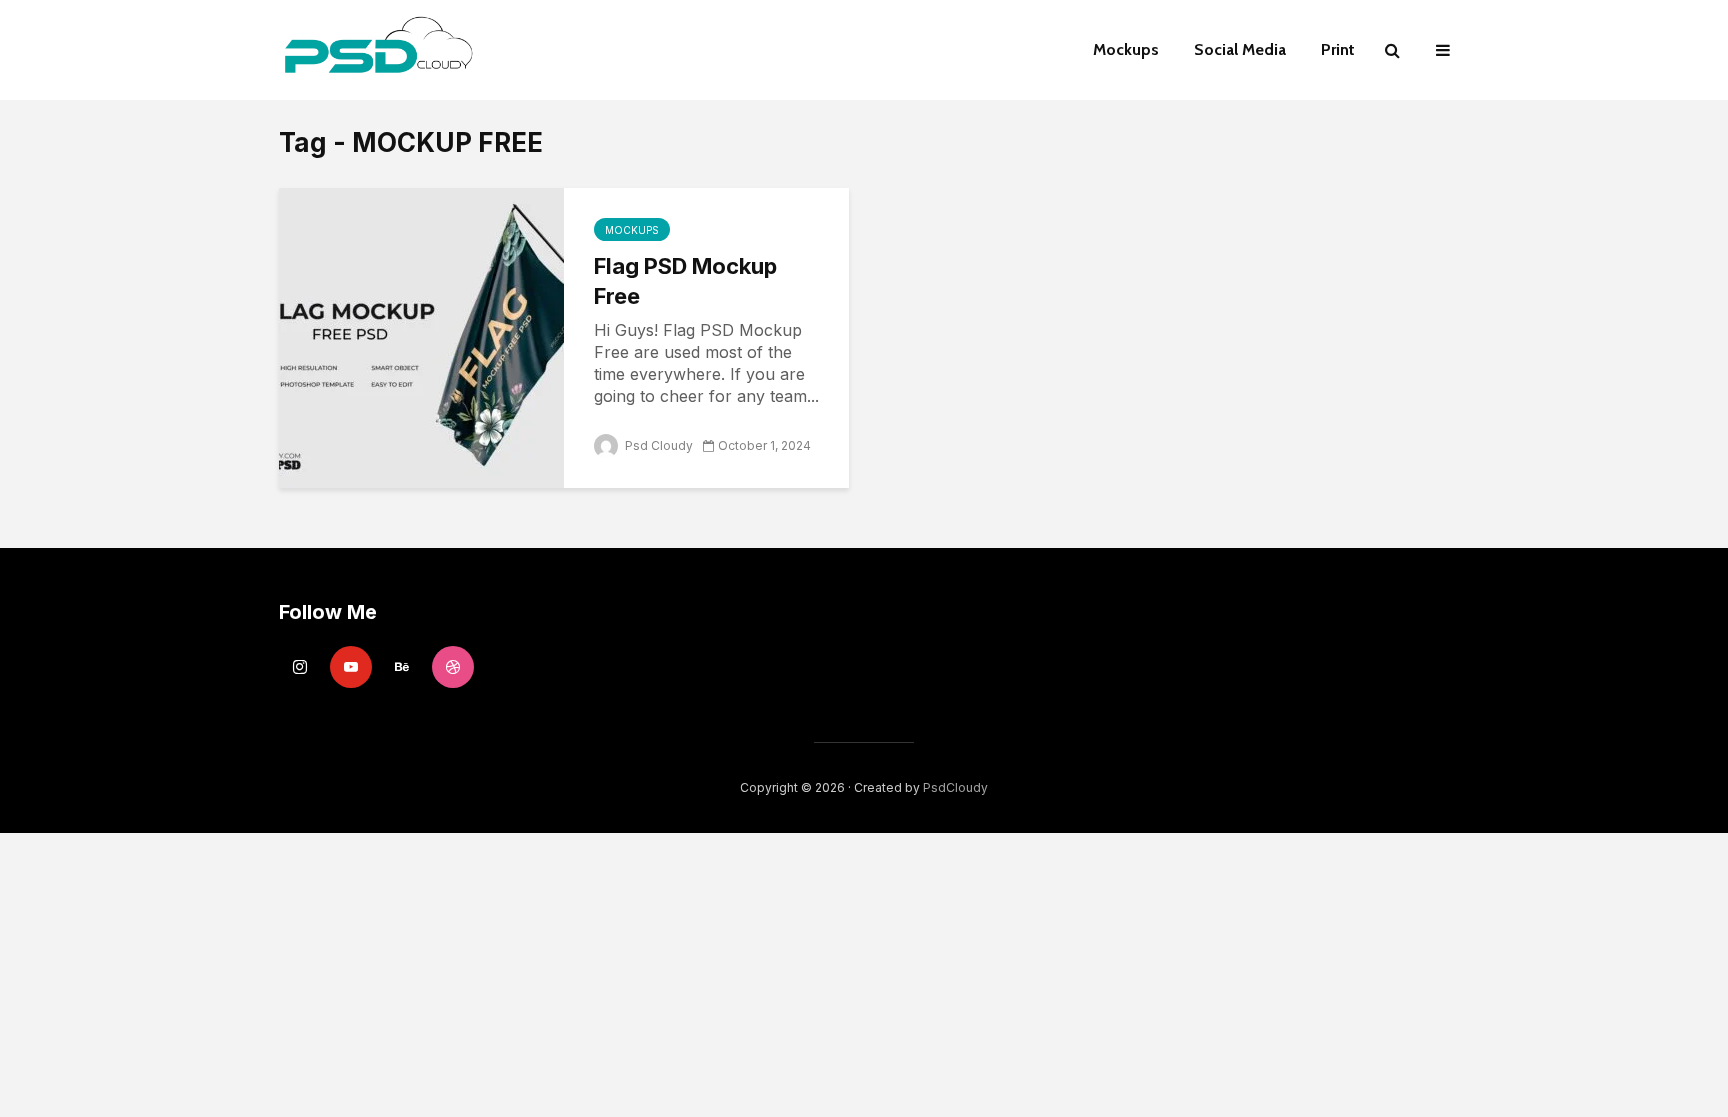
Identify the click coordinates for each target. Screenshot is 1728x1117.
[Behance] (402, 667)
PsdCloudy (955, 787)
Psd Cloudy (657, 445)
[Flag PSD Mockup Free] (421, 336)
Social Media (1240, 49)
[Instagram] (300, 667)
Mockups (1126, 49)
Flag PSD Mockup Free (685, 281)
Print (1338, 49)
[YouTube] (351, 667)
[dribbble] (453, 667)
